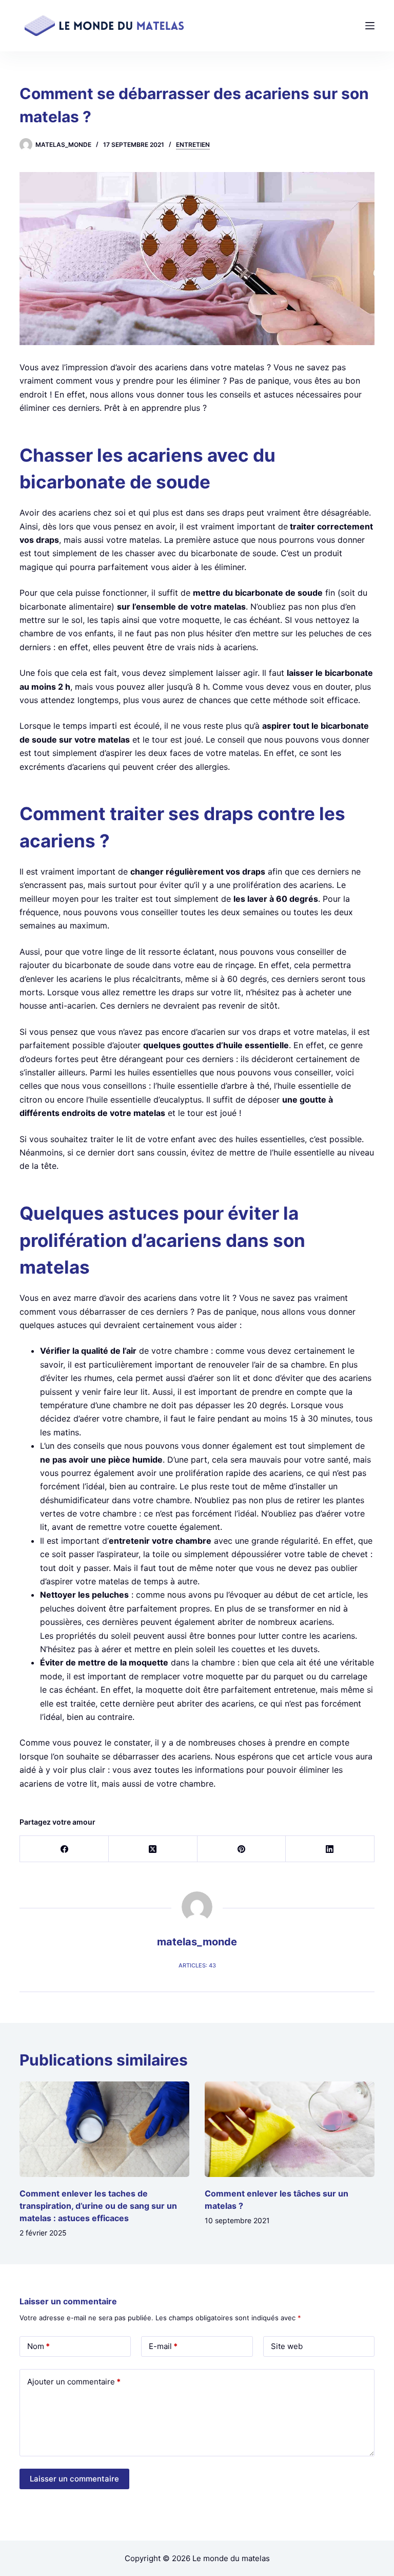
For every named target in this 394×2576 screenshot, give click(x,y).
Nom (38, 2346)
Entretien (193, 145)
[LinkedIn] (330, 1849)
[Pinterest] (242, 1849)
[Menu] (370, 26)
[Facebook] (64, 1849)
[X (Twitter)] (153, 1849)
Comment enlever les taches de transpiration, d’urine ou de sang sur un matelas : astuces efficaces (98, 2206)
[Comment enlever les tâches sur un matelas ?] (290, 2129)
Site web (287, 2346)
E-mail (163, 2346)
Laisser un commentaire (74, 2479)
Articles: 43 (197, 1965)
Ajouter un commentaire (74, 2382)
